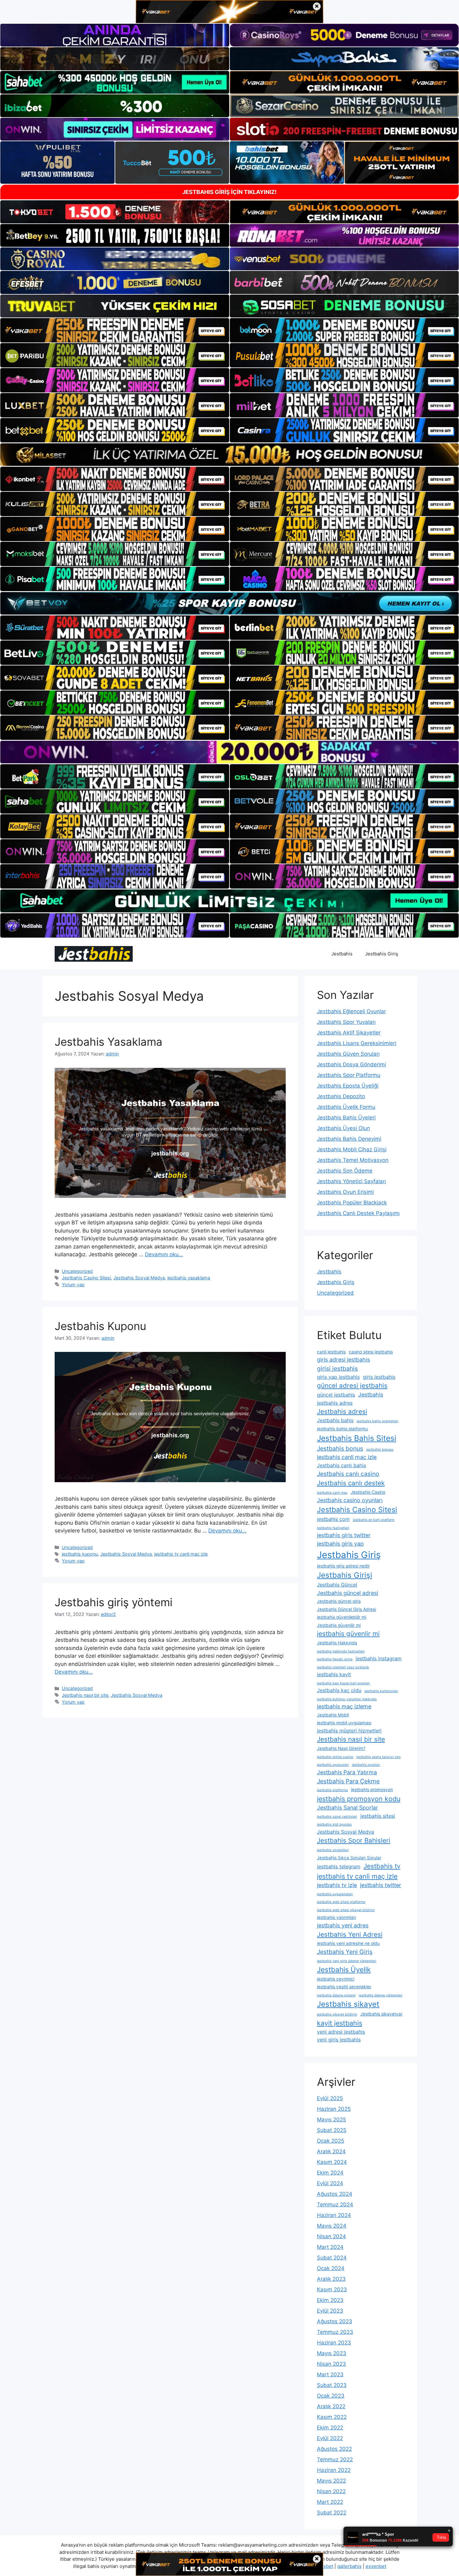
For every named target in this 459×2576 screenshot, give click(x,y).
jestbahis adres (335, 1403)
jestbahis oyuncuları (333, 1765)
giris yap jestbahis (338, 1377)
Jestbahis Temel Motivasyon (353, 1160)
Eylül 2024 (330, 2183)
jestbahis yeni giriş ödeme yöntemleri (347, 1961)
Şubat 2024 (332, 2258)
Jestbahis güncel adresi (348, 1593)
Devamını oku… (164, 1254)
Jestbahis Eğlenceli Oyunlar (351, 1011)
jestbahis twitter (381, 1885)
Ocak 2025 (331, 2141)
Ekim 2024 (330, 2173)
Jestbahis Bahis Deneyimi (349, 1139)
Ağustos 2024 (335, 2194)
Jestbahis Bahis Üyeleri (346, 1118)
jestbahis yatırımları (336, 1917)
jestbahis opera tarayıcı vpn (378, 1757)
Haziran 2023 (334, 2343)
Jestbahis (342, 954)
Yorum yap (73, 1285)
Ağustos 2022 (334, 2449)
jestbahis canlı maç (332, 1493)
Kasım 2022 (332, 2417)
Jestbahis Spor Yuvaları (346, 1022)
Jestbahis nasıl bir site (85, 1695)
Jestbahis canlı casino (348, 1474)
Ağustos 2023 (335, 2321)
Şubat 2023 (332, 2385)
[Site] (115, 330)
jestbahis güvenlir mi (348, 1634)
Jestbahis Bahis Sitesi (357, 1438)
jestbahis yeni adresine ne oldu (348, 1943)
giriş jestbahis (379, 1377)
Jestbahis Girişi (345, 1575)
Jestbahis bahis (335, 1420)
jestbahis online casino (335, 1757)
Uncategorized (77, 1271)
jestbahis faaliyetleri (333, 1528)
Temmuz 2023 (335, 2332)
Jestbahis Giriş (382, 954)
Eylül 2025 (330, 2098)
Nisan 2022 (331, 2491)
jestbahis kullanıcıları (381, 1691)
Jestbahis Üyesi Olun (343, 1128)
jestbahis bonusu (380, 1450)
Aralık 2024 (331, 2151)
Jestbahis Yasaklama (109, 1042)
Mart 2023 (330, 2374)
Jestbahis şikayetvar (381, 2014)
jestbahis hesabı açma (335, 1659)
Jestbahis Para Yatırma (347, 1772)
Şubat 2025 (332, 2130)
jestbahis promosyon (372, 1790)
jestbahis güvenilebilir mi (342, 1617)
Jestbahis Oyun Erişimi (345, 1192)
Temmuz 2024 (335, 2205)
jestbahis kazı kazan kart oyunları (343, 1683)
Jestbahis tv (382, 1866)
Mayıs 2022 (331, 2481)
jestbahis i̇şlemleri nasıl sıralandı (343, 1667)
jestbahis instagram (379, 1658)
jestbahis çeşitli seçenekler (344, 1987)
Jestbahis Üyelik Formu (346, 1107)
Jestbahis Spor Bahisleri (354, 1840)
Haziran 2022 (334, 2470)
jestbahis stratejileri (333, 1850)
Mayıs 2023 (332, 2353)
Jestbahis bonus (340, 1448)
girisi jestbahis (337, 1368)
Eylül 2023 (330, 2311)
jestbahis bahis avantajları (378, 1421)
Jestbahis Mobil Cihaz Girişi (352, 1149)
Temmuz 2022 (335, 2459)
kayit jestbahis (340, 2023)
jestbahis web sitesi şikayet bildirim (346, 1910)
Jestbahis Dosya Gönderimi (351, 1064)
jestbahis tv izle (337, 1885)
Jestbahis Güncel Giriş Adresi (346, 1609)
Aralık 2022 (331, 2406)
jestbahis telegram (339, 1866)
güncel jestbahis (336, 1395)
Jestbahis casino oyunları (350, 1500)
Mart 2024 (330, 2247)
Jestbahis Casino (368, 1492)
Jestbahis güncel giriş (339, 1601)
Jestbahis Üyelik (344, 1969)
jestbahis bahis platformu (342, 1429)
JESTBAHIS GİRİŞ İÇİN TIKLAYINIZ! (230, 192)
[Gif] (230, 455)
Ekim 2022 (330, 2428)
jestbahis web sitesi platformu (341, 1902)
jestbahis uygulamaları (335, 1894)
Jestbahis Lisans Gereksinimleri (357, 1043)
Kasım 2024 (332, 2162)
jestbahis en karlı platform (374, 1520)
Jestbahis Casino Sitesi (86, 1278)
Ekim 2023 (330, 2300)
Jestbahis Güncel (337, 1585)
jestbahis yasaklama (189, 1278)
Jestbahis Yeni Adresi (350, 1934)
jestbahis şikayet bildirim (337, 2014)
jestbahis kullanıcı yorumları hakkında (347, 1699)
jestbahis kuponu (80, 1554)
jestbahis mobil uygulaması (344, 1723)
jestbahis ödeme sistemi (336, 1995)
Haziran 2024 (334, 2215)
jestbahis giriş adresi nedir (343, 1566)
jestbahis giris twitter (344, 1535)
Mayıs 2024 (332, 2226)
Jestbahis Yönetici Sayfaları (351, 1181)
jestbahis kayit (334, 1674)
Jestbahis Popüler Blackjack (352, 1203)
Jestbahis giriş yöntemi (114, 1602)
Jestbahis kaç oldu (339, 1690)
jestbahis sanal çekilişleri (337, 1817)
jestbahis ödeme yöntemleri (381, 1995)
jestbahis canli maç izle (347, 1457)
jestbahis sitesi (378, 1816)
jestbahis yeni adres (343, 1925)
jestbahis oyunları (366, 1765)
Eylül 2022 (330, 2438)
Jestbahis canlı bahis (341, 1465)
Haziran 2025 (334, 2109)
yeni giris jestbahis (339, 2040)
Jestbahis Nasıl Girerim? (341, 1748)
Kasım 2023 (332, 2290)
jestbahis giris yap (340, 1544)
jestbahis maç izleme (344, 1706)
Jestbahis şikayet (348, 2004)
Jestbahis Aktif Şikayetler (349, 1033)
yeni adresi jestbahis (341, 2032)
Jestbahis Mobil (333, 1715)
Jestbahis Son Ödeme (345, 1171)
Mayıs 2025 (331, 2120)
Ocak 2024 (331, 2268)
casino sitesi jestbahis (371, 1352)
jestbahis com (333, 1519)
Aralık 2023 (331, 2279)
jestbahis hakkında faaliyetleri (341, 1651)
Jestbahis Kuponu (100, 1326)
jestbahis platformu (332, 1790)
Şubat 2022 (332, 2513)
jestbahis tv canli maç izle (181, 1554)
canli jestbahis (331, 1352)
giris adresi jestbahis (343, 1360)
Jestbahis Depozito (341, 1096)
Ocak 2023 (331, 2396)
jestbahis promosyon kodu (359, 1799)
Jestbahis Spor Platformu (349, 1075)
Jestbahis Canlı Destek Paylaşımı (358, 1213)
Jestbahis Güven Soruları (348, 1054)
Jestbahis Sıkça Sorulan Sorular (349, 1858)
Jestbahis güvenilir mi (339, 1625)
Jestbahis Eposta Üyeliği (348, 1086)
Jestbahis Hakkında (337, 1643)
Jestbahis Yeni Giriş (345, 1952)
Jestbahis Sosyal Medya (139, 1278)
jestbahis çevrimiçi (336, 1979)
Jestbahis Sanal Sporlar (348, 1808)
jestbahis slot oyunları (334, 1824)
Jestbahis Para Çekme (348, 1781)
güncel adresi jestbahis (352, 1385)
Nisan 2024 (331, 2236)
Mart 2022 (330, 2502)
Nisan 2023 (331, 2364)
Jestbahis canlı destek (351, 1483)
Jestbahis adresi (342, 1411)
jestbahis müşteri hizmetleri (349, 1731)
